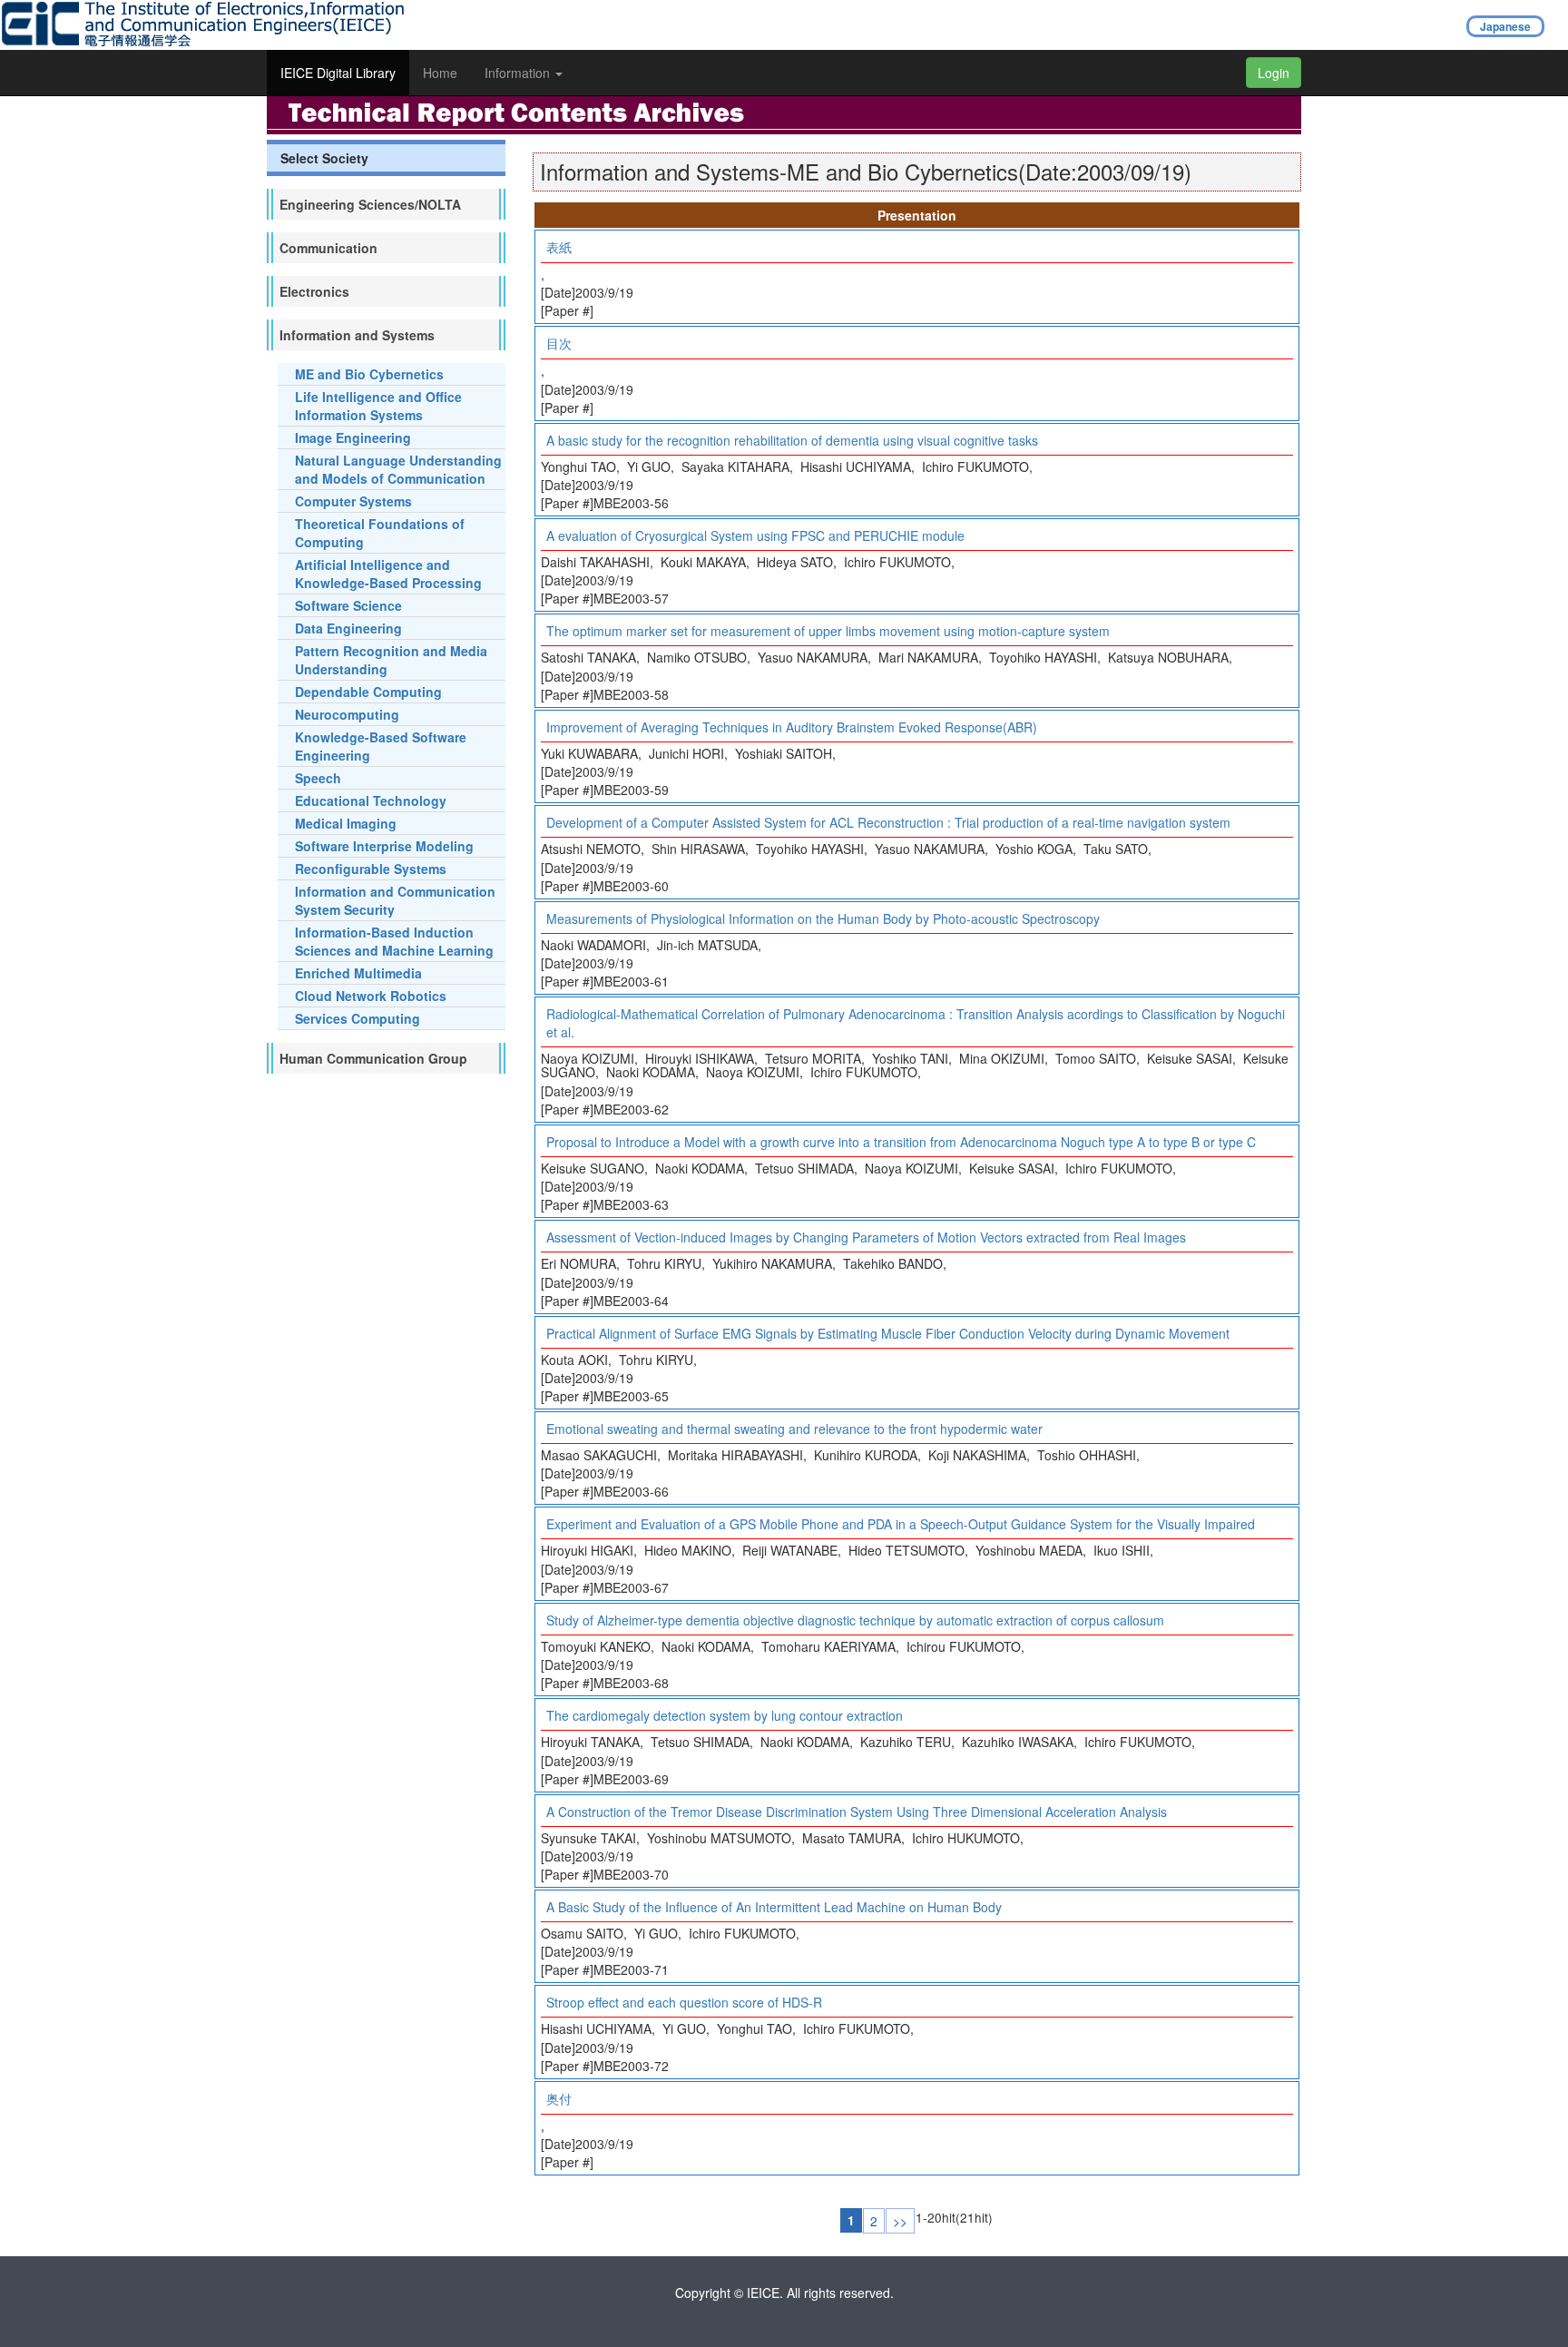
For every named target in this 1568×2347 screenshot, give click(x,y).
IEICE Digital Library (338, 73)
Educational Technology (371, 800)
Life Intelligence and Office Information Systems (378, 406)
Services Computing (358, 1018)
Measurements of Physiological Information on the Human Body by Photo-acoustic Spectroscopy (823, 918)
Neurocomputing (347, 714)
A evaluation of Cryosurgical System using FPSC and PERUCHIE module (755, 535)
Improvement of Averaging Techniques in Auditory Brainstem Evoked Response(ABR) (792, 727)
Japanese (1505, 26)
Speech (318, 778)
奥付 (559, 2098)
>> (900, 2221)
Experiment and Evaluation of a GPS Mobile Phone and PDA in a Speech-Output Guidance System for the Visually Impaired (901, 1524)
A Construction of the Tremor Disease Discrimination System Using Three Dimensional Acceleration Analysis (857, 1812)
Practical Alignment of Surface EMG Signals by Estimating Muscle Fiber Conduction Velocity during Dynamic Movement (888, 1333)
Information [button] (519, 73)
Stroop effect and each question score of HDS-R (684, 2002)
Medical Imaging (346, 823)
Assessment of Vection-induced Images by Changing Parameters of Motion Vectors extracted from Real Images (866, 1237)
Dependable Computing (368, 692)
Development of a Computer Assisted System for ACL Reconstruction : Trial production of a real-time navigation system (888, 822)
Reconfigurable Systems (371, 869)
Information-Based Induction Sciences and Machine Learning (394, 941)
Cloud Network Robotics (371, 996)
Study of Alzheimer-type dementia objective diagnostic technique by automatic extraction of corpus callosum (855, 1620)
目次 (559, 343)
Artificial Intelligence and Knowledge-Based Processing (388, 574)
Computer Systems (353, 501)
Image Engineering (353, 437)
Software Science (348, 605)
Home (440, 73)
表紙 (559, 247)
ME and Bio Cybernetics (369, 374)
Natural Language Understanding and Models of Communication (398, 469)
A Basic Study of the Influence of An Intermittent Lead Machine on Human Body (774, 1907)
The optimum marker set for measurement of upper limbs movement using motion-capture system (828, 631)
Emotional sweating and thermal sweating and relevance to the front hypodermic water (794, 1429)
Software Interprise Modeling (384, 846)
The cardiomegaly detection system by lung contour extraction (725, 1715)
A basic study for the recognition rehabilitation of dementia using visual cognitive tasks (792, 440)
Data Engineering (348, 628)
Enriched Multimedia (358, 973)
